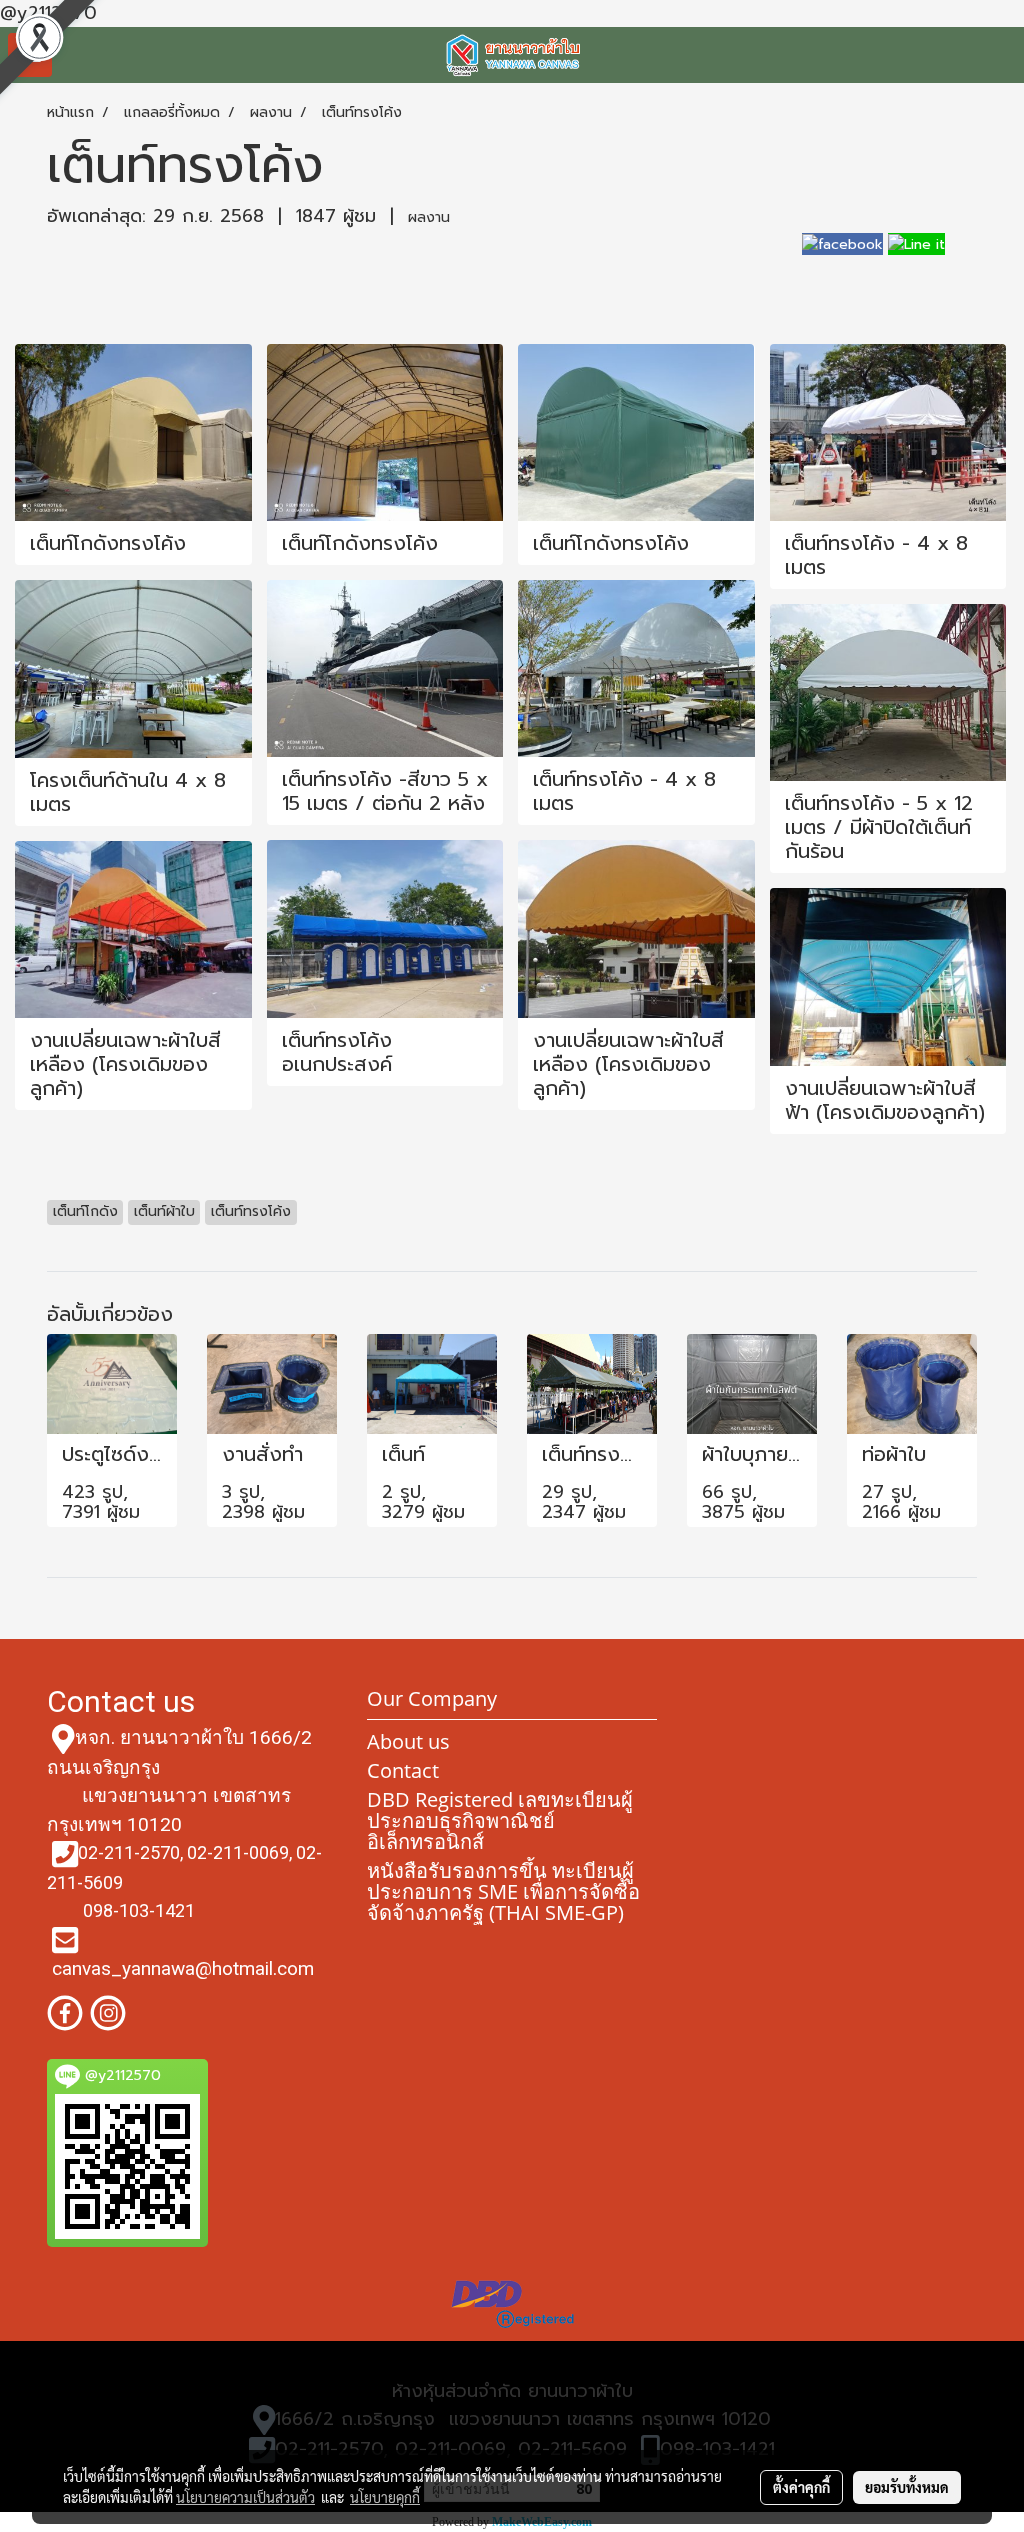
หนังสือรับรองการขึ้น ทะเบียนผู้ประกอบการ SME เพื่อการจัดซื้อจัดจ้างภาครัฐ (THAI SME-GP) (503, 1891)
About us (408, 1741)
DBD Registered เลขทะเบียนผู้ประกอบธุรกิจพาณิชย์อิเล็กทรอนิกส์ (500, 1820)
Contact (403, 1770)
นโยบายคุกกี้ (385, 2497)
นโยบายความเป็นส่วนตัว (245, 2497)
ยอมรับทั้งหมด (907, 2487)
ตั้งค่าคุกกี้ (801, 2487)
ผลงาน (429, 217)
